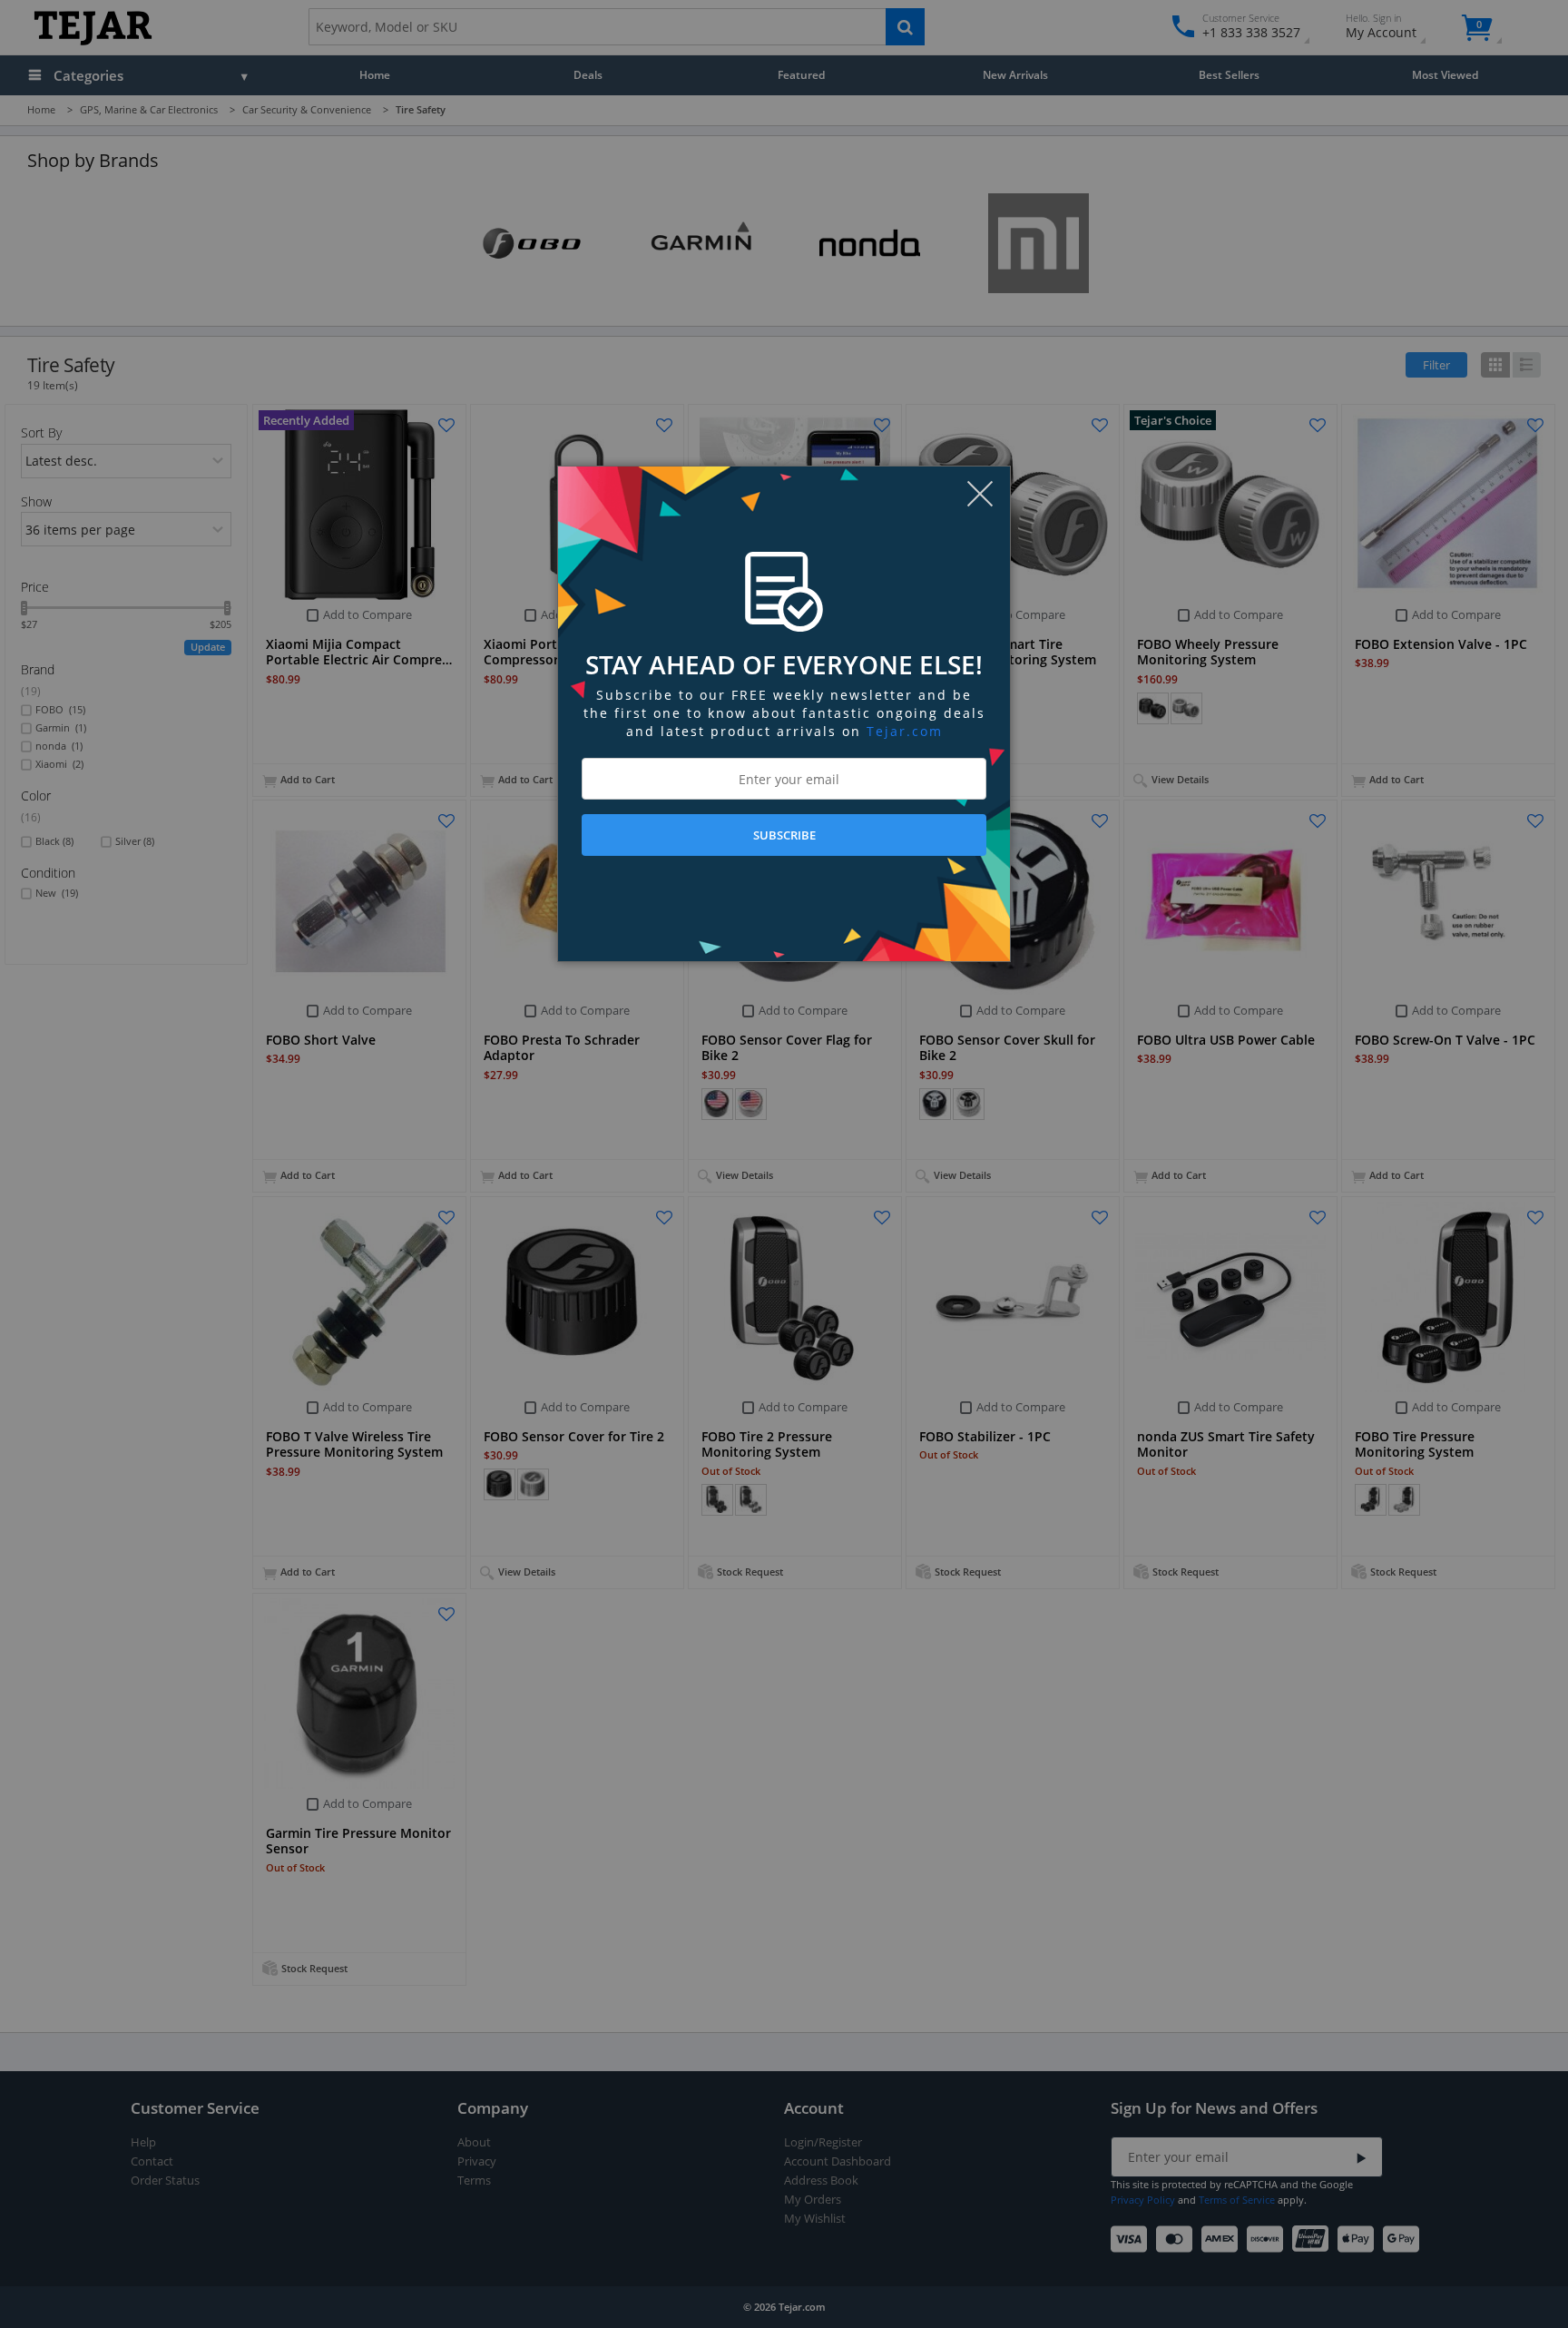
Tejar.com (905, 731)
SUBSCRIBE (784, 835)
